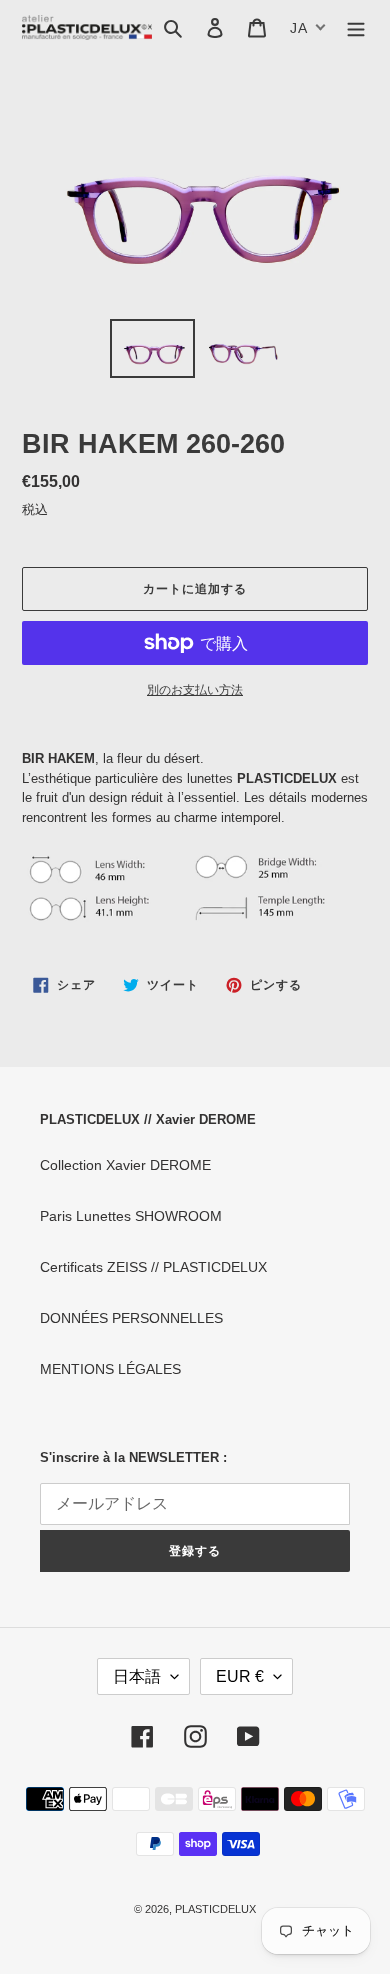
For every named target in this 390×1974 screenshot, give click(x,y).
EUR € (240, 1676)
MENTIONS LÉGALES (110, 1369)
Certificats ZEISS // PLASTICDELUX (153, 1267)
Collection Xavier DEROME (125, 1165)
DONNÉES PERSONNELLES (131, 1318)
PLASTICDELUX (215, 1909)
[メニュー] (356, 27)
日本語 (137, 1676)
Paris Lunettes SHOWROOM (131, 1216)
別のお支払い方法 (195, 690)
